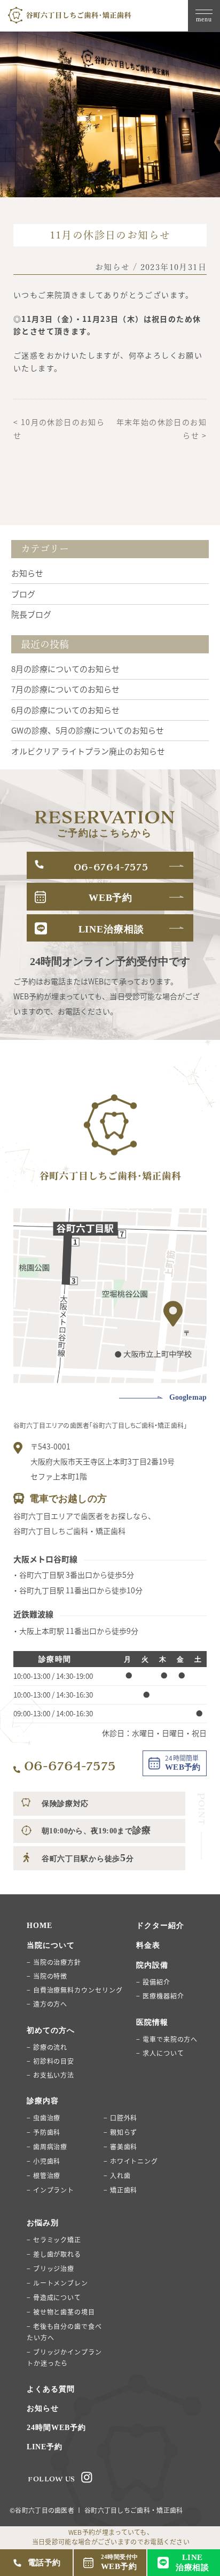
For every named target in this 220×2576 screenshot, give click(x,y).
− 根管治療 (44, 2175)
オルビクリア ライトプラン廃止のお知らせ (88, 751)
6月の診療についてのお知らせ (65, 710)
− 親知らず (120, 2132)
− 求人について (160, 2053)
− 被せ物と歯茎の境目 (61, 2312)
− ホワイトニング (131, 2161)
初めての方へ (51, 2030)
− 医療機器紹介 (160, 1996)
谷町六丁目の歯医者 (45, 2510)
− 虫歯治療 (44, 2118)
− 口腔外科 (120, 2118)
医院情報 (152, 2022)
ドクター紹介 (160, 1926)
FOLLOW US (52, 2479)
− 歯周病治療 (47, 2146)
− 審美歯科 (120, 2146)
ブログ (23, 594)
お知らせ (113, 267)
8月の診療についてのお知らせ (65, 669)
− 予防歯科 (44, 2132)
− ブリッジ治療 (50, 2268)
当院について (51, 1945)
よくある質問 (51, 2389)
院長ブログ (31, 614)
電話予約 (44, 2563)
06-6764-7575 (70, 1766)
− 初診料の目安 (50, 2061)
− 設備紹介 (153, 1982)
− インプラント (50, 2190)
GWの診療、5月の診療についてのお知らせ (88, 730)
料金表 (148, 1945)
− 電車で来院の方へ (167, 2039)
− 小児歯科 (44, 2161)
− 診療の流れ (47, 2047)
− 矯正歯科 (120, 2190)
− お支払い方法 (50, 2075)
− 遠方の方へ (47, 2004)
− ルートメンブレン (57, 2283)
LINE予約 (45, 2447)
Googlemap (188, 1397)
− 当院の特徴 (47, 1976)
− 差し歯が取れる (54, 2254)
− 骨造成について (54, 2297)
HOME (40, 1926)
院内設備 (152, 1965)
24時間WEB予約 (56, 2428)
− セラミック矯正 (54, 2239)
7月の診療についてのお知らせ (65, 689)
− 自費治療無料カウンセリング (75, 1990)
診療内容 (43, 2101)
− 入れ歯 (117, 2175)
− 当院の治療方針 (54, 1962)
